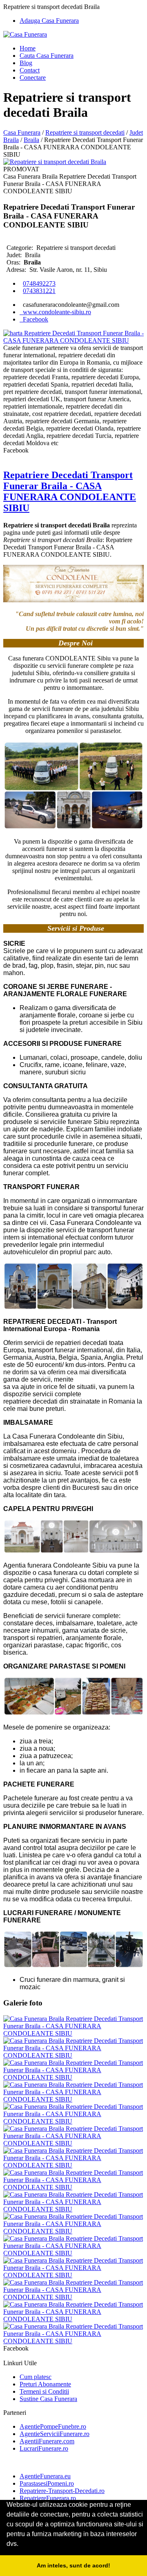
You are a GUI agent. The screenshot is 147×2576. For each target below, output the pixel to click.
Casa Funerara (22, 132)
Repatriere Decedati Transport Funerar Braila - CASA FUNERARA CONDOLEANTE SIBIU (70, 491)
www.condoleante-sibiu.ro (55, 312)
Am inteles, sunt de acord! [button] (73, 2565)
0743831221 (39, 291)
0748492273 (39, 283)
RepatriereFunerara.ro (48, 2498)
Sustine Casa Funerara (48, 2399)
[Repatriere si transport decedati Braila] (55, 162)
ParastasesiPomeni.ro (47, 2483)
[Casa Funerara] (25, 34)
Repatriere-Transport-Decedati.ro (62, 2491)
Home (28, 48)
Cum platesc (36, 2377)
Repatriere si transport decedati (85, 132)
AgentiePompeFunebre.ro (53, 2426)
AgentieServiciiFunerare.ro (55, 2434)
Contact (30, 70)
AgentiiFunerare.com (47, 2441)
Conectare (33, 78)
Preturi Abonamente (45, 2384)
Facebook (34, 319)
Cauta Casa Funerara (47, 56)
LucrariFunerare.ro (44, 2448)
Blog (26, 63)
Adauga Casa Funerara (49, 21)
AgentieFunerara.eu (45, 2476)
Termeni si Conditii (44, 2391)
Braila (31, 140)
